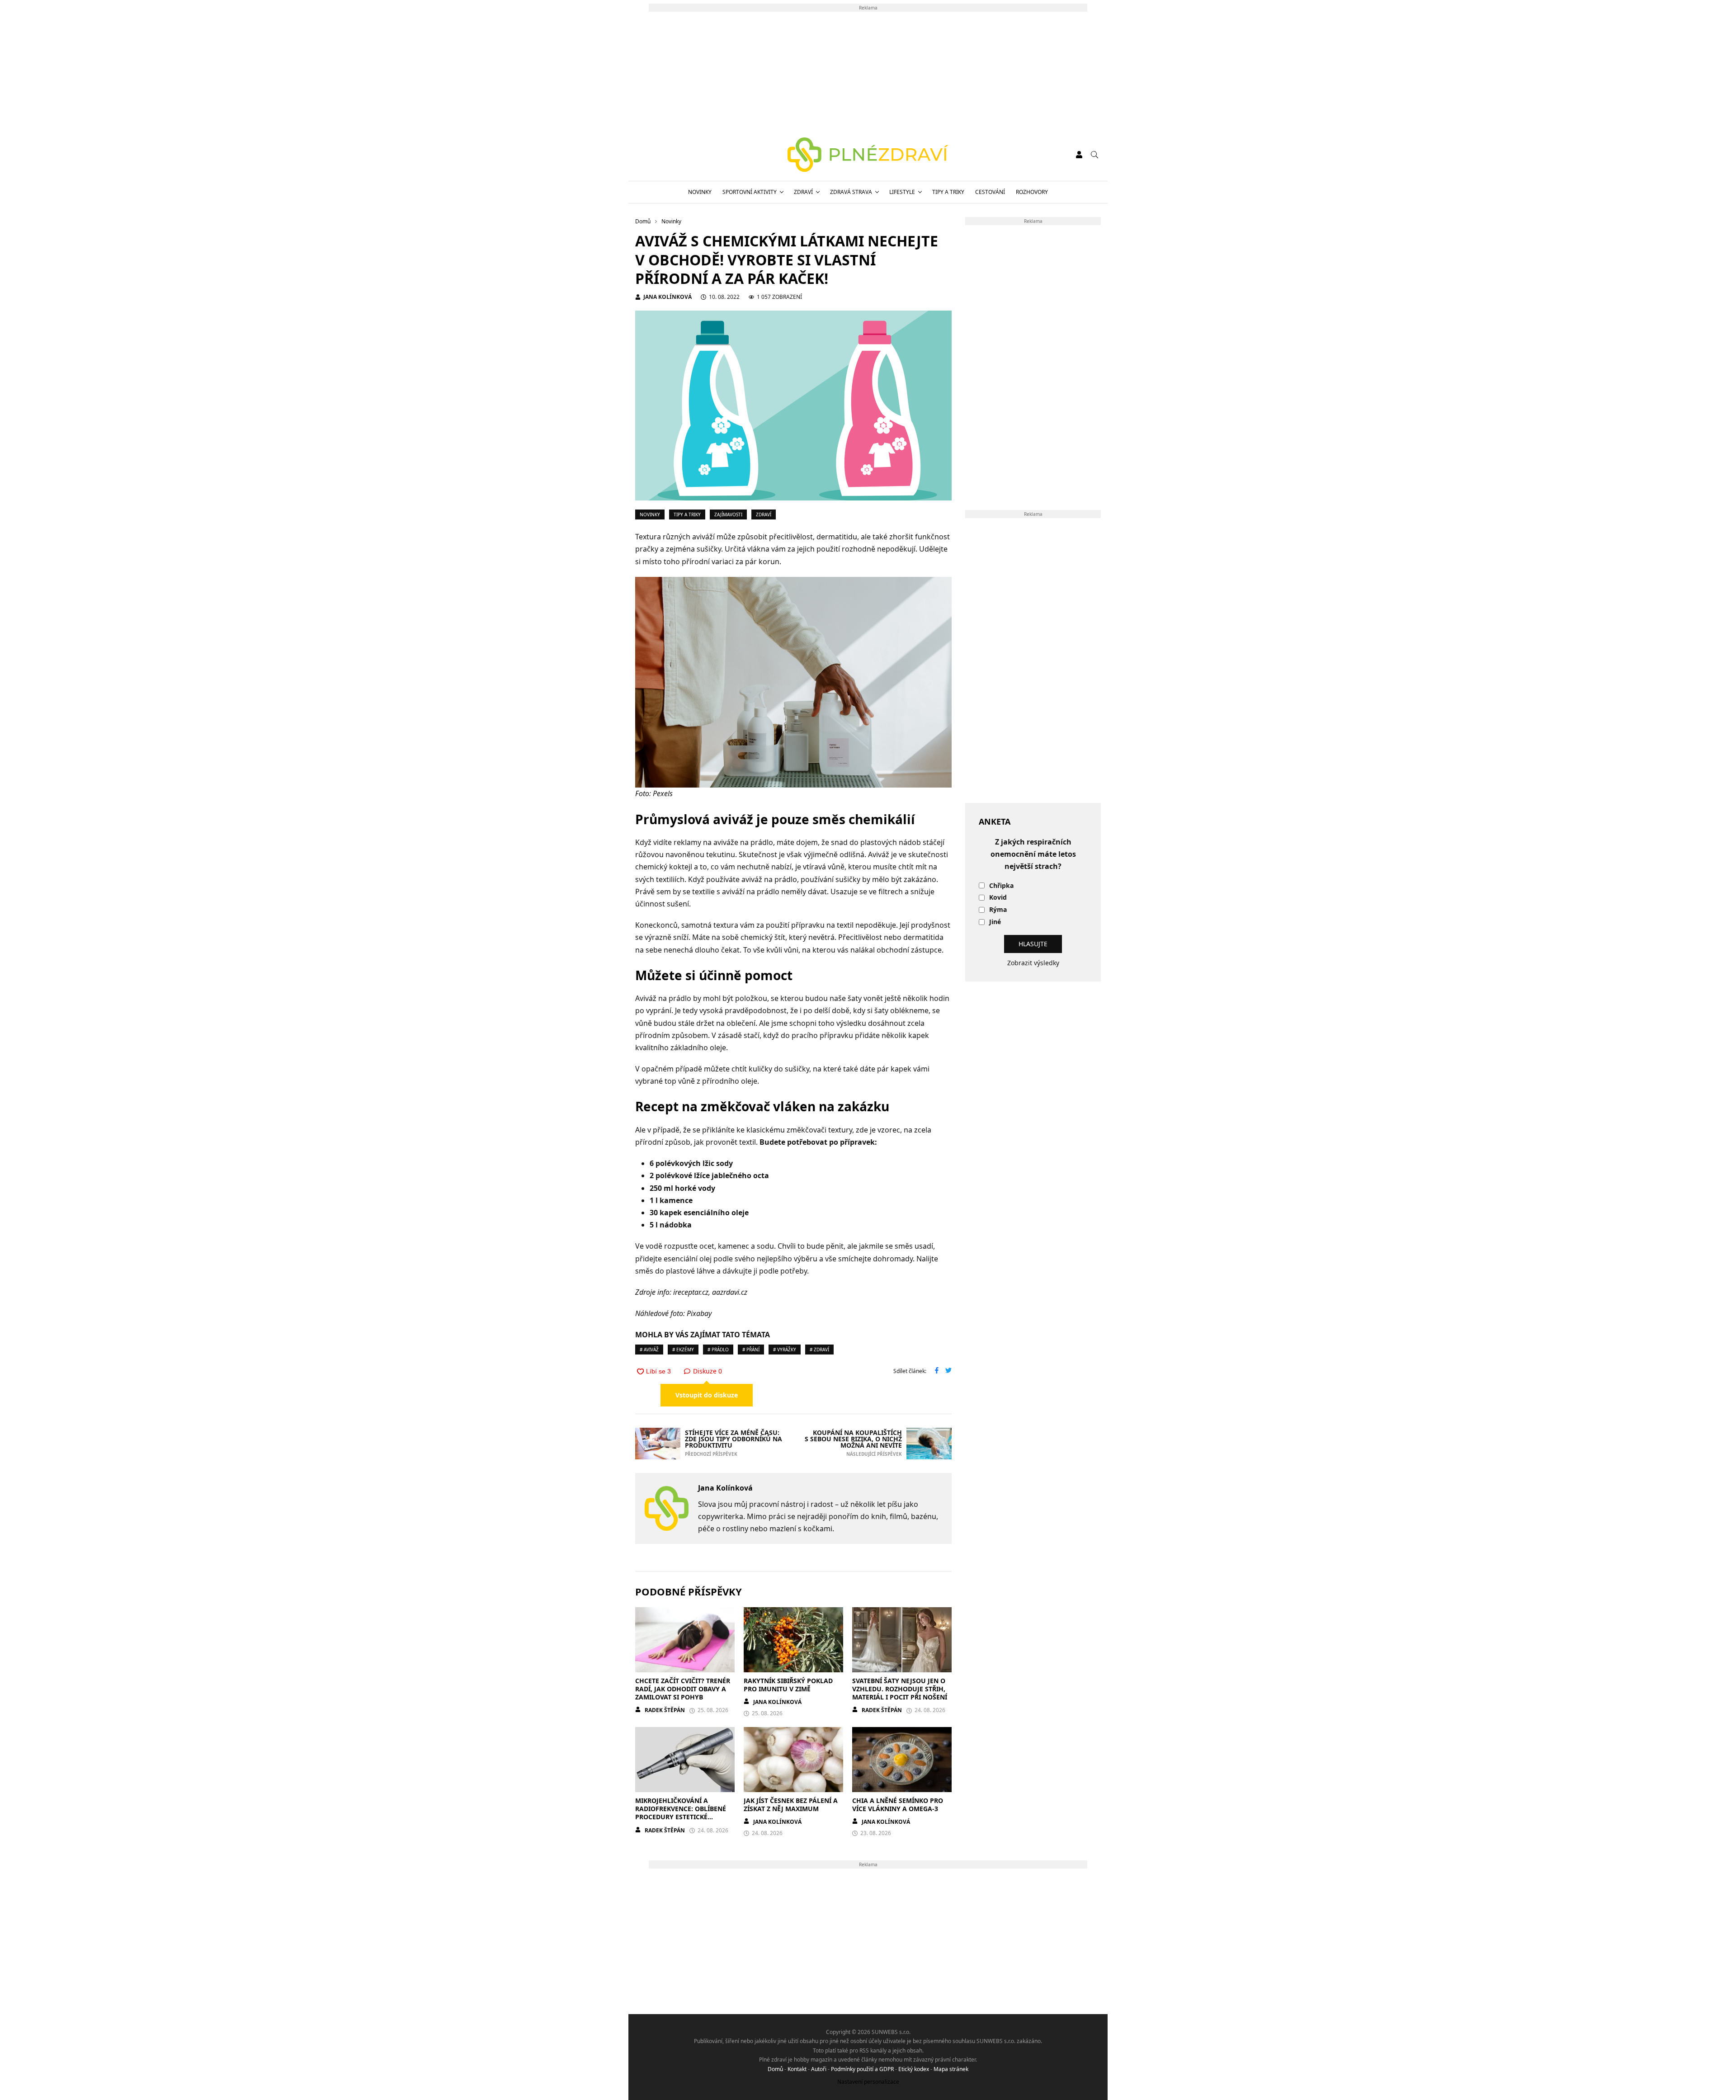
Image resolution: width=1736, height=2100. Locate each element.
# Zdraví (819, 1350)
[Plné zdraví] (868, 155)
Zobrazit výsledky (1033, 963)
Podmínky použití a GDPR (862, 2069)
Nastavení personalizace (868, 2082)
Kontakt (797, 2069)
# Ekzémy (683, 1350)
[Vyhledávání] (1094, 155)
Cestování (990, 192)
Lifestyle (902, 192)
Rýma (998, 910)
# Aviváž (649, 1350)
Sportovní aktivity (750, 192)
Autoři (819, 2069)
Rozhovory (1032, 192)
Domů (775, 2069)
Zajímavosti (728, 514)
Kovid (998, 898)
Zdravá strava (851, 192)
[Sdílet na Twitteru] (948, 1371)
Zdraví (803, 192)
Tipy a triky (948, 192)
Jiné (995, 922)
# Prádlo (718, 1350)
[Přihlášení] (1079, 155)
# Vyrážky (785, 1350)
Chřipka (1001, 886)
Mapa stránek (951, 2069)
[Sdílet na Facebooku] (937, 1371)
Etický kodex (914, 2069)
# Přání (751, 1350)
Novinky (700, 192)
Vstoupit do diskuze (707, 1395)
